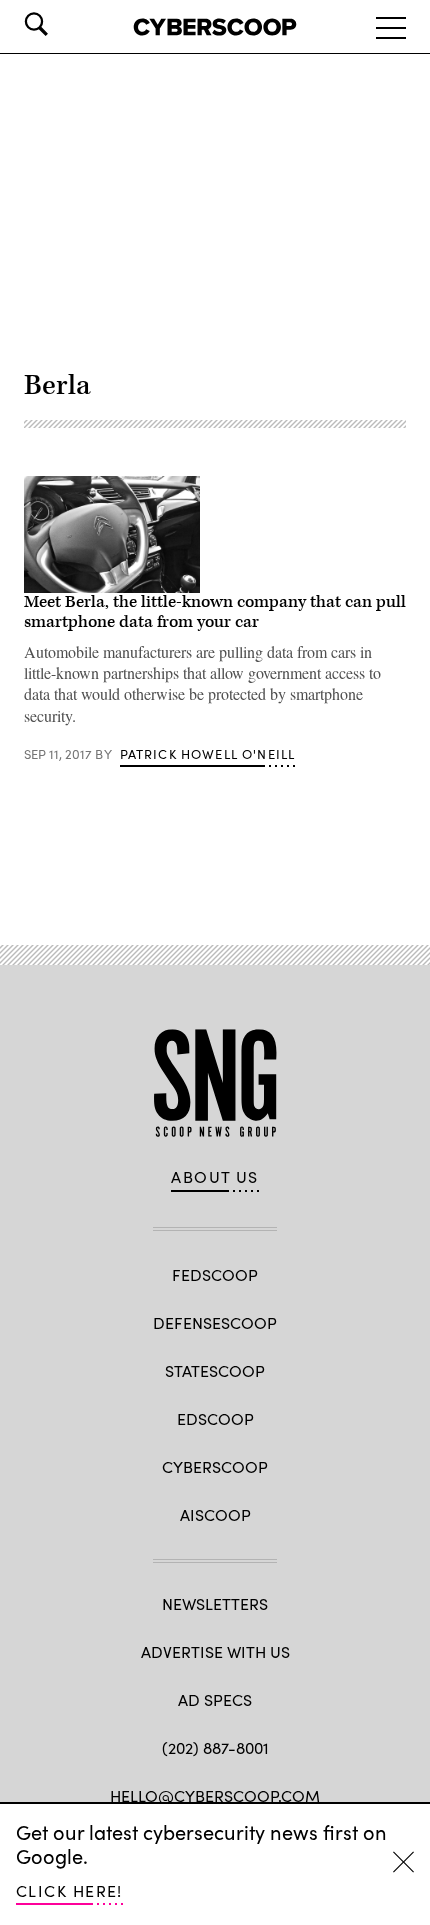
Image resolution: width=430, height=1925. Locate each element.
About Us (215, 1177)
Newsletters (215, 1603)
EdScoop (215, 1418)
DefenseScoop (215, 1322)
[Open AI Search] (64, 24)
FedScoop (215, 1274)
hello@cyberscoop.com (215, 1795)
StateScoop (215, 1370)
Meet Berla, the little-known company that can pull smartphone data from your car (215, 612)
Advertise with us (215, 1651)
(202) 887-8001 (215, 1747)
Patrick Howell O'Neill (208, 754)
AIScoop (215, 1514)
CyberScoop (215, 1466)
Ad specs (215, 1699)
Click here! (69, 1890)
